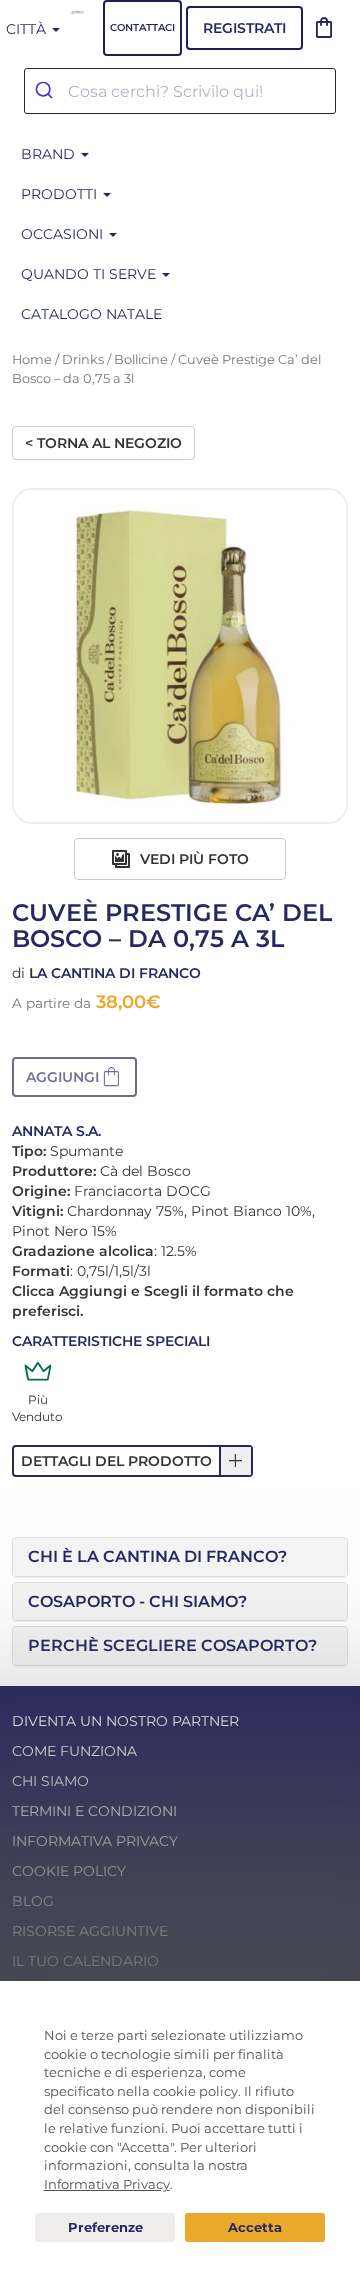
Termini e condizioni (94, 1811)
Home (32, 359)
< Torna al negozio (103, 443)
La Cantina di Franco (115, 973)
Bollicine (141, 359)
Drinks (83, 359)
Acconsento (255, 2227)
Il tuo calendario (85, 1961)
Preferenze (105, 2228)
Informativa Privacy (95, 1841)
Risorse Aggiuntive (90, 1931)
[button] (74, 1077)
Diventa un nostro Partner (125, 1721)
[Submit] (46, 91)
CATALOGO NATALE (91, 314)
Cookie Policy (69, 1871)
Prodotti (61, 194)
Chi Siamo (50, 1781)
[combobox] (180, 91)
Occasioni (64, 234)
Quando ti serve (90, 274)
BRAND (50, 154)
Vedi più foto (192, 859)
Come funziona (74, 1751)
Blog (33, 1901)
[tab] (180, 1557)
